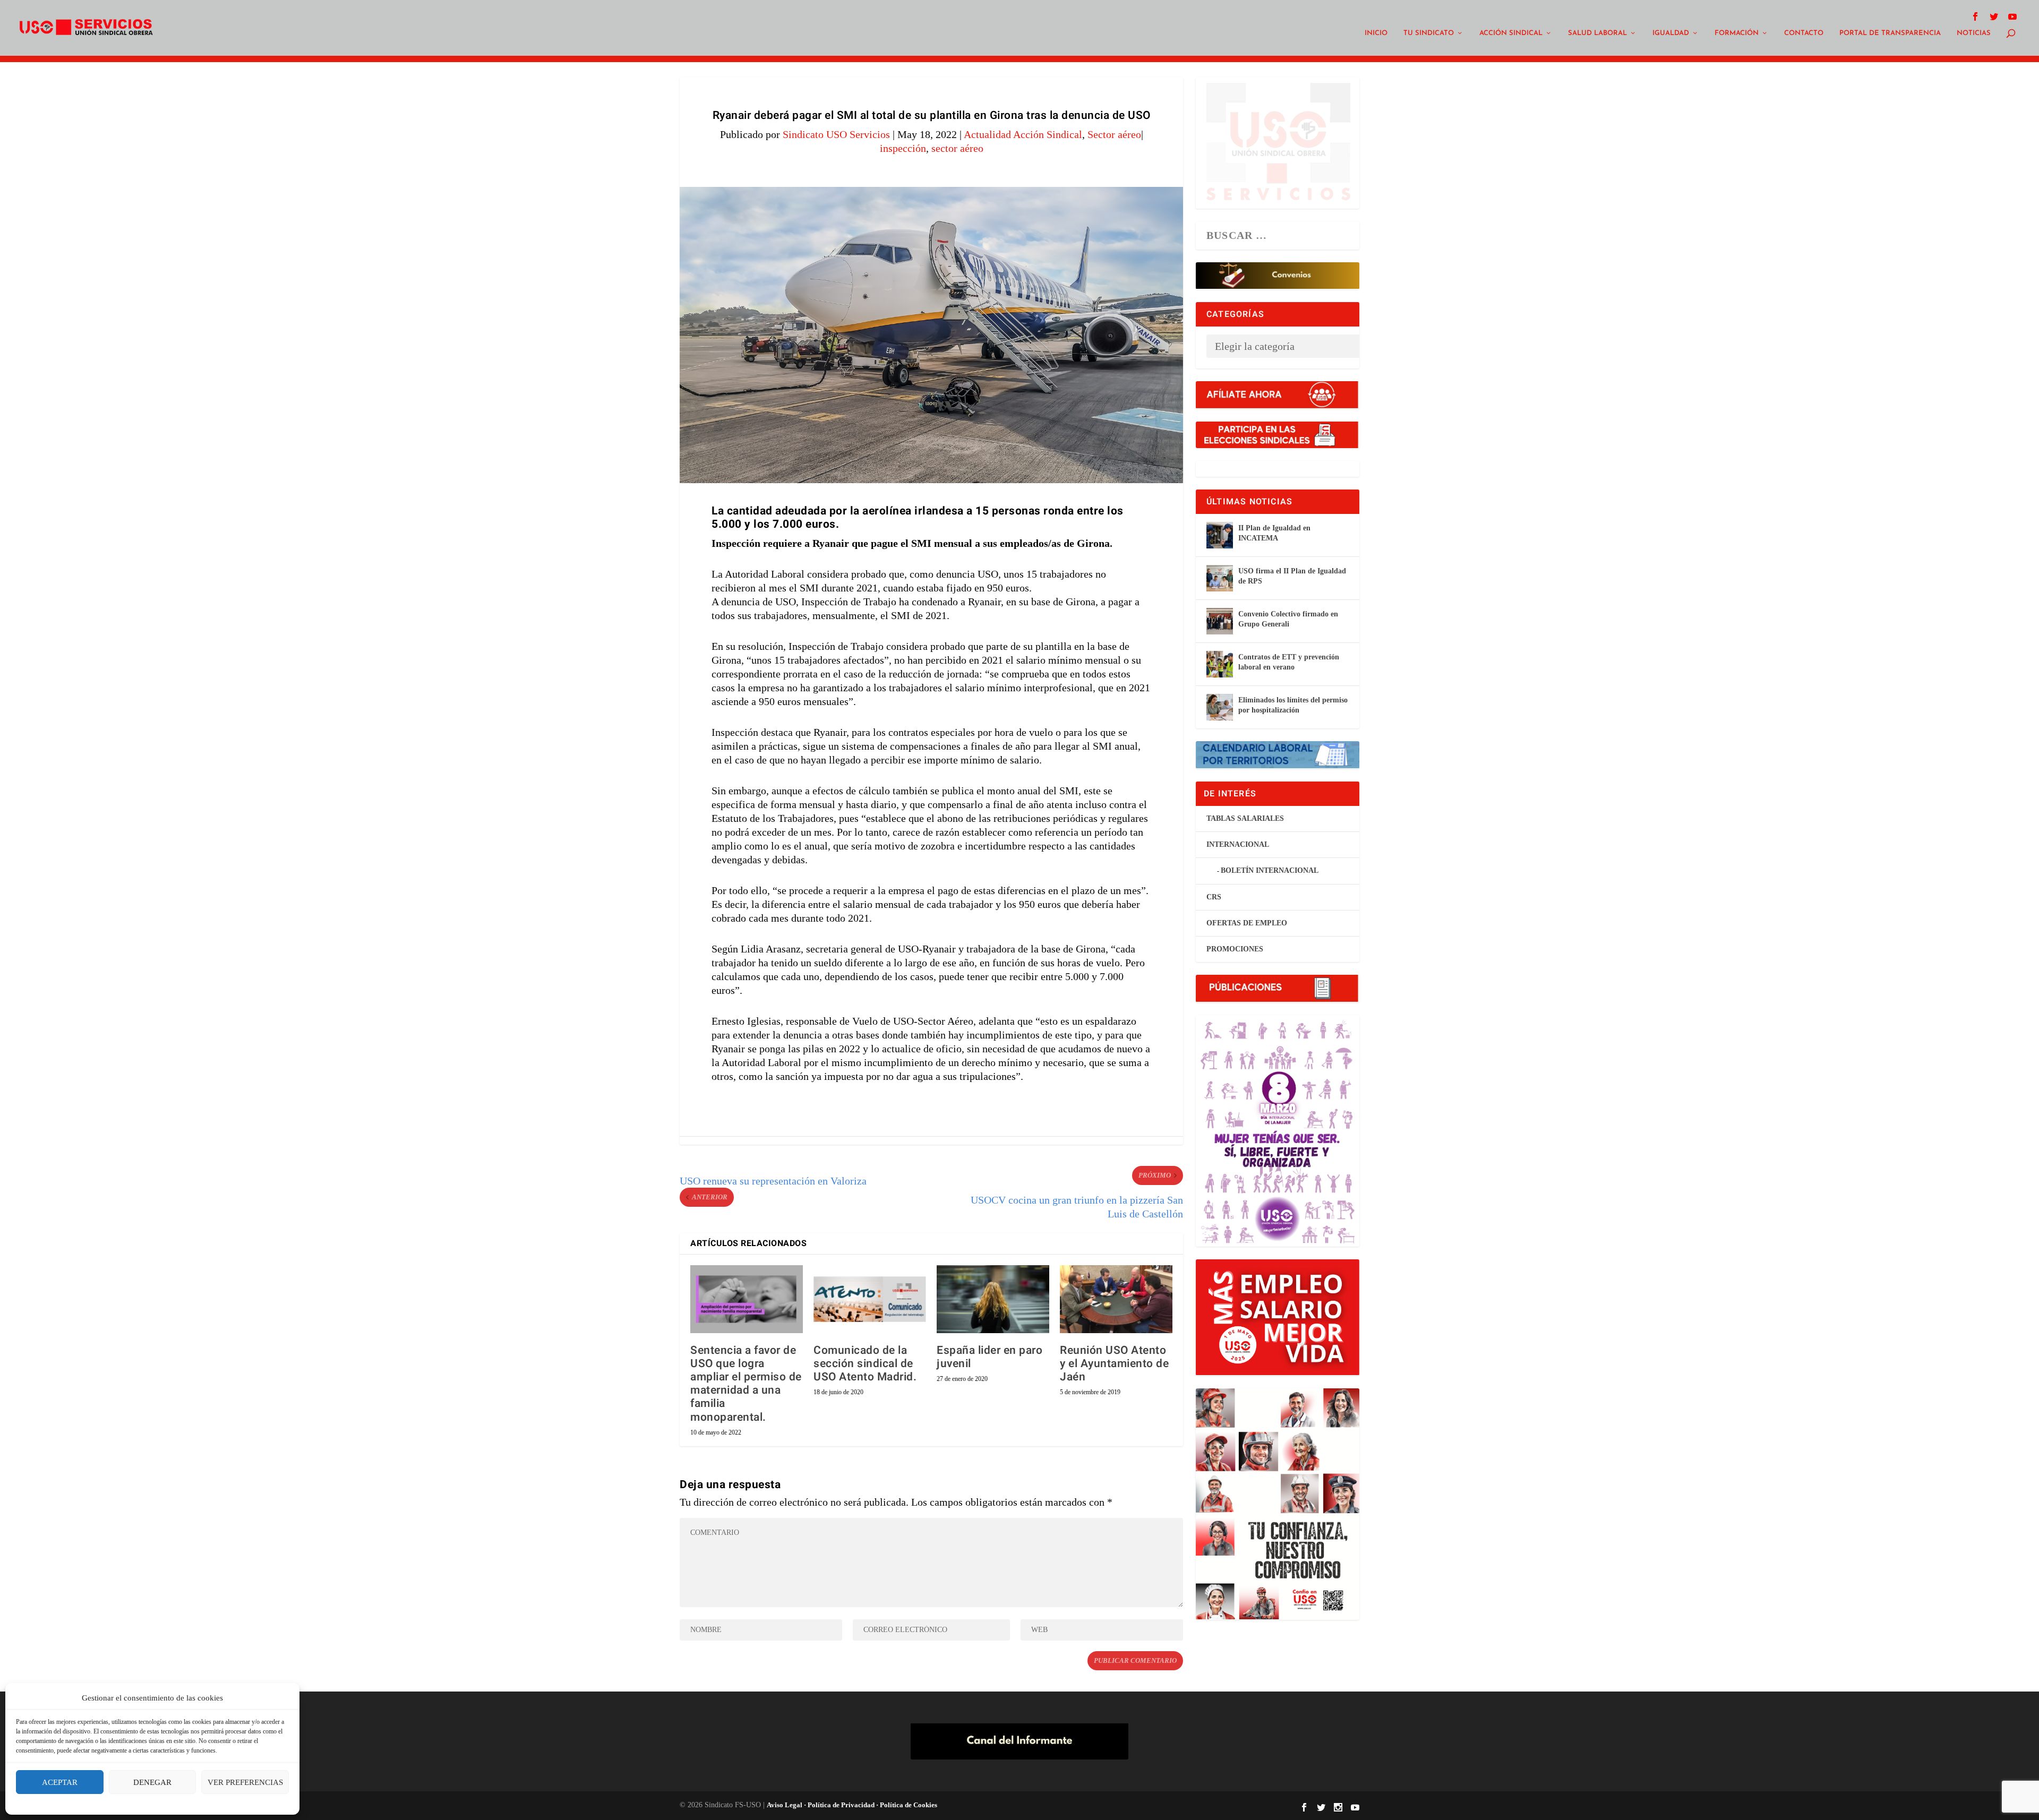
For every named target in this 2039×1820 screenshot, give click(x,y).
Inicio (1376, 33)
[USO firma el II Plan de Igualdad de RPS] (1220, 578)
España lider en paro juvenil (989, 1357)
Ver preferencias (245, 1782)
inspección (903, 148)
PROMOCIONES (1235, 949)
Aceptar (60, 1782)
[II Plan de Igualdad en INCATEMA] (1220, 535)
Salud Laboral (1597, 33)
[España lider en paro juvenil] (993, 1299)
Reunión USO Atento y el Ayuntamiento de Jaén (1114, 1364)
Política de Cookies (908, 1805)
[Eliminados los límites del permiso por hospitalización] (1220, 707)
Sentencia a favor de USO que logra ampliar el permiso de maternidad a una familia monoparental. (746, 1384)
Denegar (152, 1782)
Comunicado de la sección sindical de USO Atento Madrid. (865, 1364)
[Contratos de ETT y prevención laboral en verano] (1220, 664)
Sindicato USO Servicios (836, 134)
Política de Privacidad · (842, 1805)
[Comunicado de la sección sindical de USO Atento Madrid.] (870, 1299)
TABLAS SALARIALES (1245, 818)
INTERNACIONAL (1238, 844)
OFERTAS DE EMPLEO (1247, 923)
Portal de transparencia (1890, 33)
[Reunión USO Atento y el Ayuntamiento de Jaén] (1116, 1299)
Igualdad (1671, 33)
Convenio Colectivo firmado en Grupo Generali (1288, 619)
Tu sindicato (1429, 33)
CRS (1214, 897)
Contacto (1804, 33)
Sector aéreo (1114, 134)
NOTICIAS (1974, 33)
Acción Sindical (1511, 33)
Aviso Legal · (786, 1805)
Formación (1737, 33)
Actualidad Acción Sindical (1023, 134)
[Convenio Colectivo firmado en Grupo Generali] (1220, 621)
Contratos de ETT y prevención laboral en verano (1289, 662)
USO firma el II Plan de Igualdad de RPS (1292, 576)
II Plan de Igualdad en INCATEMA (1274, 533)
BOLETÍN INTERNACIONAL (1270, 870)
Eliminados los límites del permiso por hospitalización (1293, 705)
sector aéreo (957, 148)
